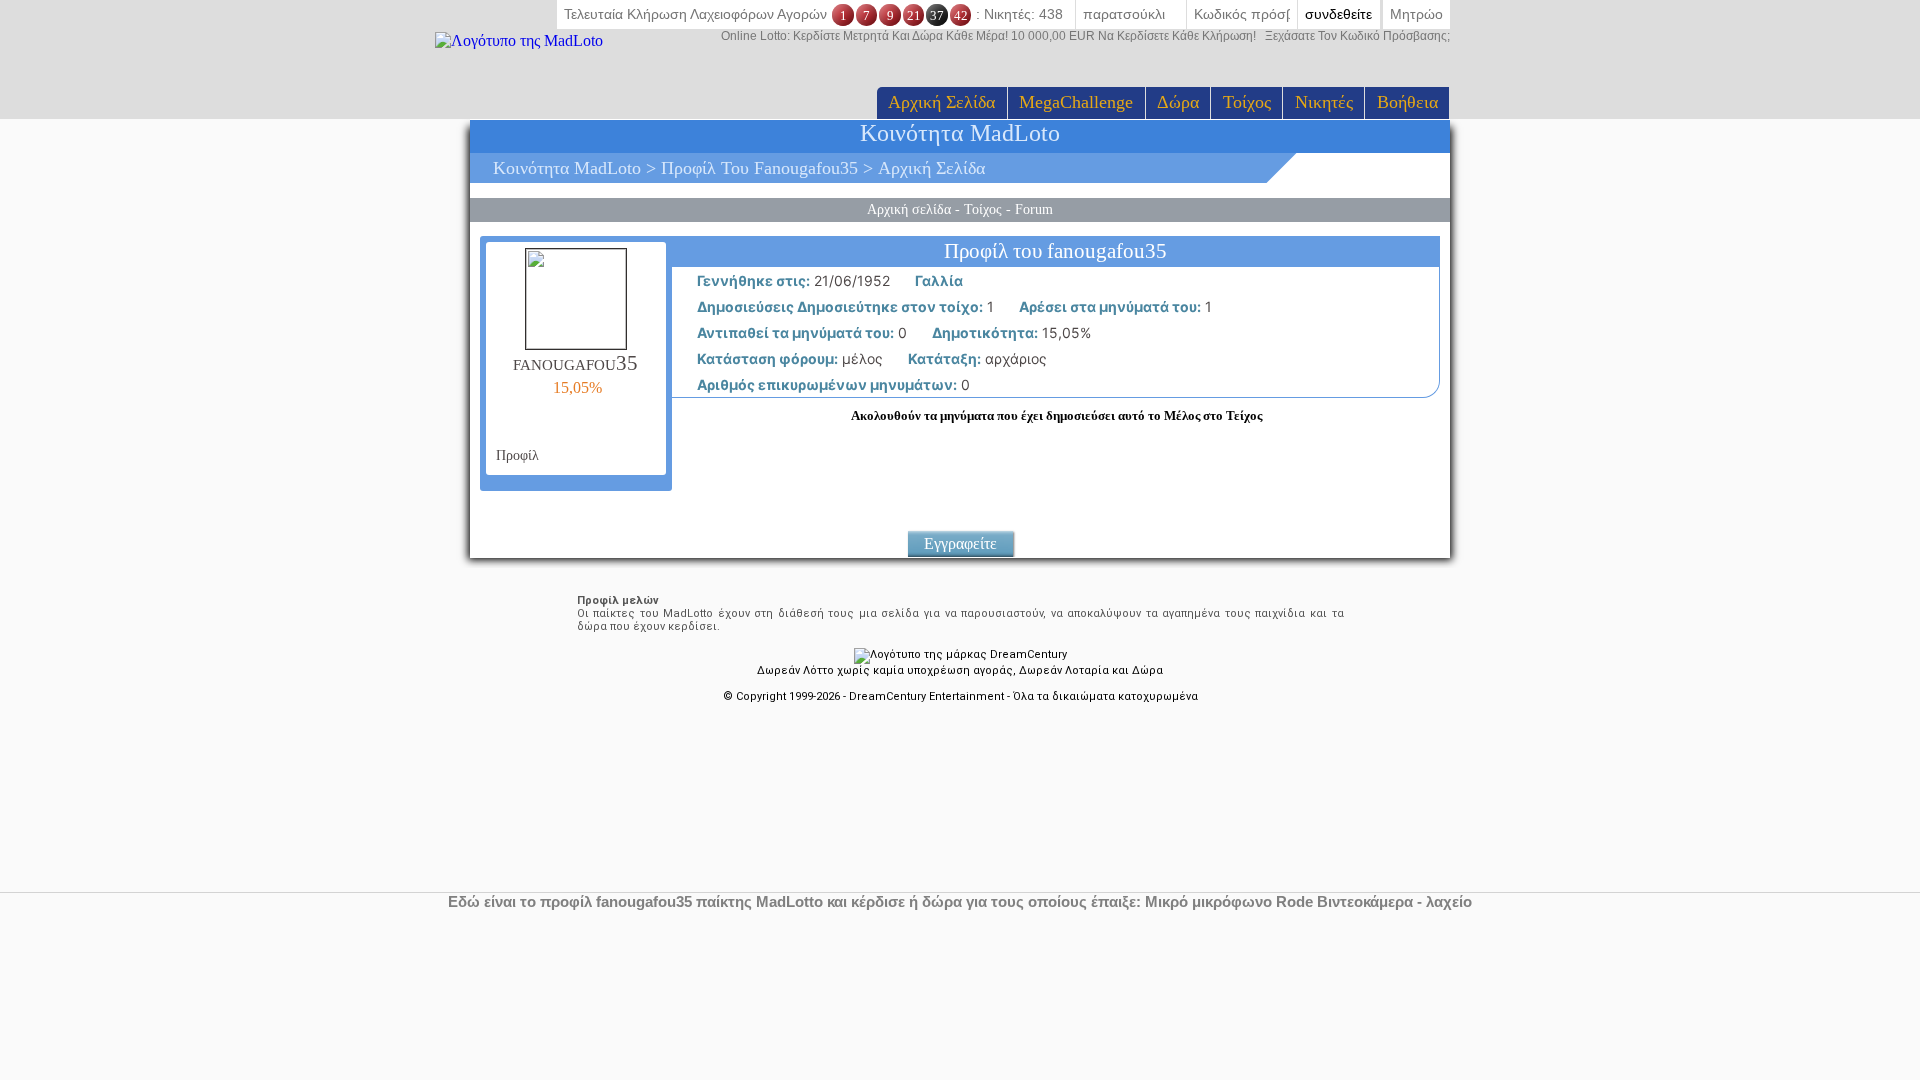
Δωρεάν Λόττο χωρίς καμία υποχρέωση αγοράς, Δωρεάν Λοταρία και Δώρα (960, 670)
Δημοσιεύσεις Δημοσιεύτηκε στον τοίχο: (838, 306)
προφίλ (515, 455)
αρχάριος (976, 358)
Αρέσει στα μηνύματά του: (1108, 306)
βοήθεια (1407, 102)
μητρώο (1416, 14)
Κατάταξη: (943, 358)
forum (1034, 209)
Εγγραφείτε (960, 543)
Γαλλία (937, 280)
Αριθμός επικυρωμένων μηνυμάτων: (825, 384)
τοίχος (1247, 102)
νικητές (1324, 102)
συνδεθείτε (1338, 14)
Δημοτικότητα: (983, 332)
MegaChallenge (1076, 102)
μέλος (788, 358)
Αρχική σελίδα (941, 102)
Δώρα (1178, 102)
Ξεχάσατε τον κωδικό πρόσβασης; (1085, 36)
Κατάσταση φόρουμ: (766, 358)
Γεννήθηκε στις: (752, 280)
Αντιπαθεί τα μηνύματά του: (794, 332)
